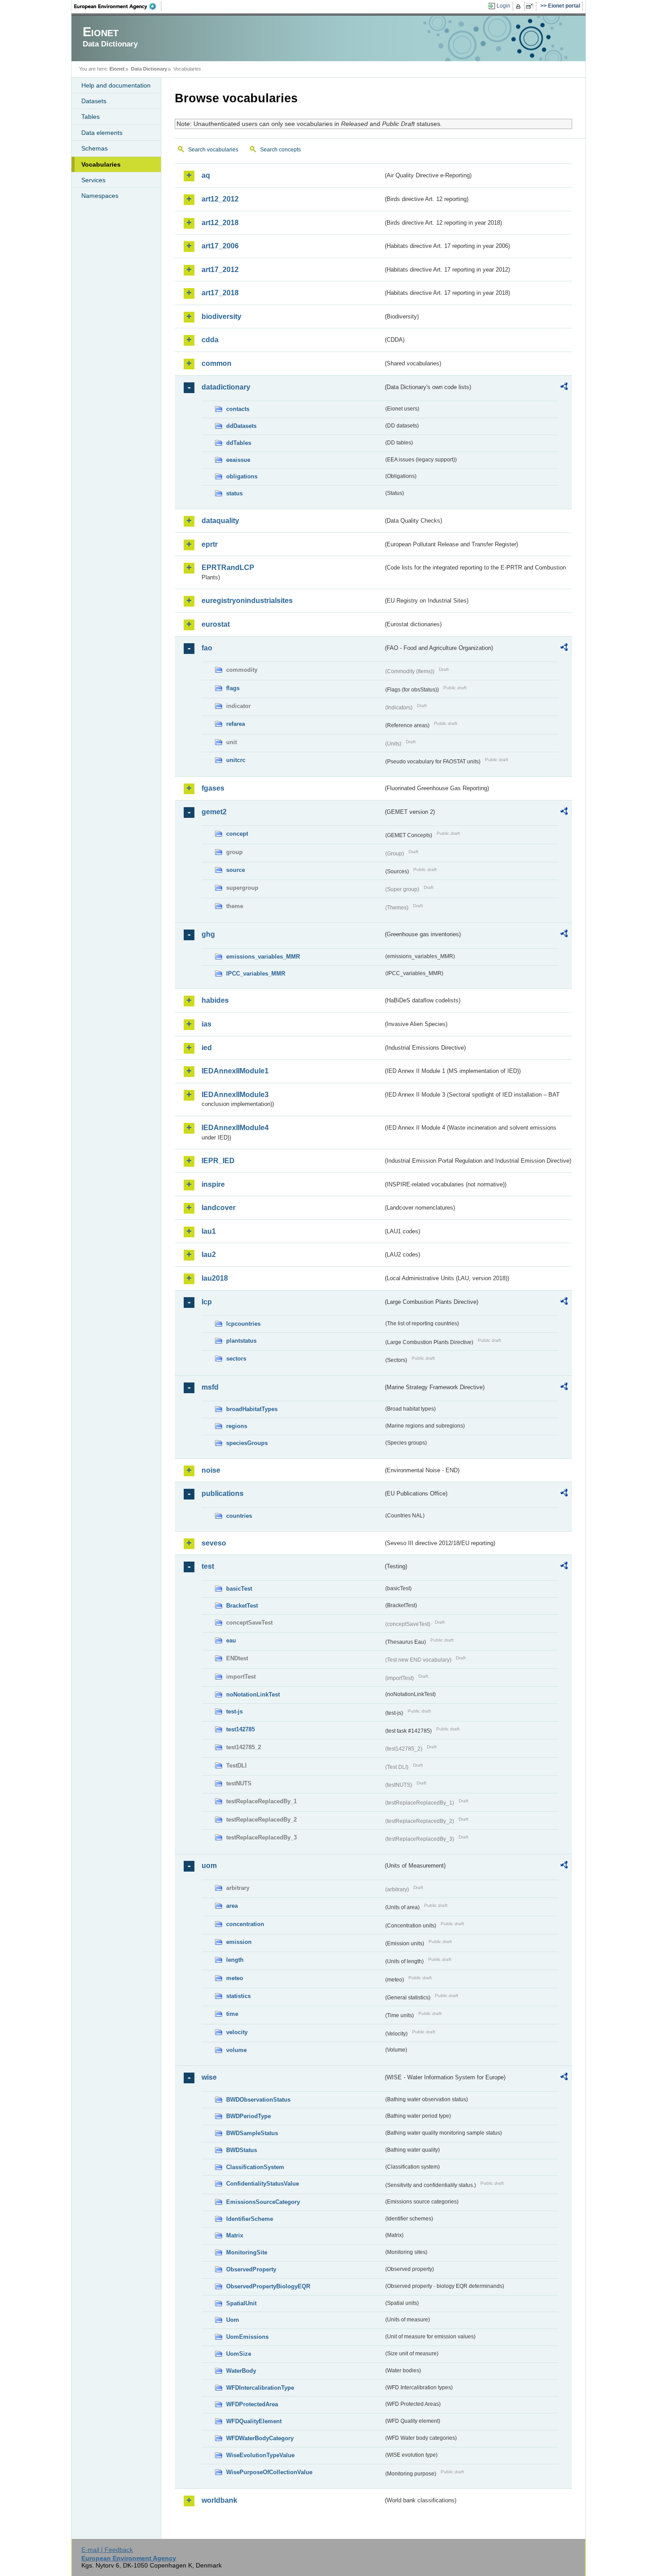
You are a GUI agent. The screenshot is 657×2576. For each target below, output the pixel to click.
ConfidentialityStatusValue (263, 2184)
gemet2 (214, 812)
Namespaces (100, 196)
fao (207, 648)
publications (223, 1493)
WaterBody (241, 2371)
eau (231, 1640)
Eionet (117, 69)
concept (237, 834)
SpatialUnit (241, 2303)
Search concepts (280, 150)
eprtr (210, 544)
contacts (238, 409)
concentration (245, 1924)
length (235, 1960)
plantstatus (241, 1341)
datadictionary (226, 387)
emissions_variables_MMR (263, 957)
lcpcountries (243, 1324)
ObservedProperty (251, 2269)
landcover (219, 1208)
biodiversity (221, 316)
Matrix (235, 2235)
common (217, 363)
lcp (207, 1302)
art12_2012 (220, 199)
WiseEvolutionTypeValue (260, 2455)
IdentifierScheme (250, 2219)
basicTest (239, 1589)
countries (239, 1516)
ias (206, 1024)
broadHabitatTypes (252, 1409)
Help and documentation (116, 85)
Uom (233, 2320)
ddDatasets (241, 426)
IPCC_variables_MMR (256, 974)
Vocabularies (101, 164)
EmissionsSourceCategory (263, 2202)
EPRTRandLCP (228, 568)
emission (239, 1942)
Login (503, 6)
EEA (118, 6)
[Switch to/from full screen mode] (531, 6)
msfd (210, 1387)
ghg (208, 934)
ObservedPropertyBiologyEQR (268, 2286)
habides (215, 1000)
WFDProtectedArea (252, 2404)
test (208, 1566)
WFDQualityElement (254, 2421)
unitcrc (236, 760)
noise (211, 1470)
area (232, 1906)
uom (209, 1866)
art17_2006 (220, 246)
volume (236, 2050)
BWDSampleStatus (252, 2133)
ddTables (239, 443)
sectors (236, 1359)
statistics (238, 1996)
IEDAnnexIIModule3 (235, 1095)
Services (93, 180)
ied (207, 1048)
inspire (213, 1184)
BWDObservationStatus (258, 2100)
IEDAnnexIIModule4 (235, 1128)
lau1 (209, 1231)
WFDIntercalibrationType (260, 2388)
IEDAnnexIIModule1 (235, 1071)
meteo (235, 1978)
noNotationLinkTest (253, 1694)
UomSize (239, 2354)
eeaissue (238, 460)
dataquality (220, 521)
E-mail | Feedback (107, 2550)
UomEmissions (247, 2337)
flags (233, 688)
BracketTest (242, 1606)
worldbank (219, 2500)
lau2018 (215, 1278)
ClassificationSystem (255, 2167)
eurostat (216, 624)
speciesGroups (247, 1443)
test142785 (240, 1729)
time (232, 2014)
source (236, 870)
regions (237, 1426)
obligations (242, 476)
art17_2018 (220, 293)
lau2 (209, 1254)
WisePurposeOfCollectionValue (269, 2472)
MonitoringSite (247, 2252)
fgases (213, 788)
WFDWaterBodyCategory (260, 2438)
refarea (236, 724)
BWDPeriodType (248, 2116)
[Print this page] (520, 6)
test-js (234, 1711)
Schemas (95, 148)
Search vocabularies (213, 150)
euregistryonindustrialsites (247, 601)
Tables (91, 117)
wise (209, 2077)
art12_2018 (220, 223)
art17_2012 (220, 270)
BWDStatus (242, 2150)
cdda (210, 340)
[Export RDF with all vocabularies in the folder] (564, 388)
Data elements (102, 133)
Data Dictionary (149, 69)
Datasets (94, 101)
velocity (237, 2032)
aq (206, 175)
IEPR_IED (218, 1161)
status (234, 493)
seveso (214, 1543)
